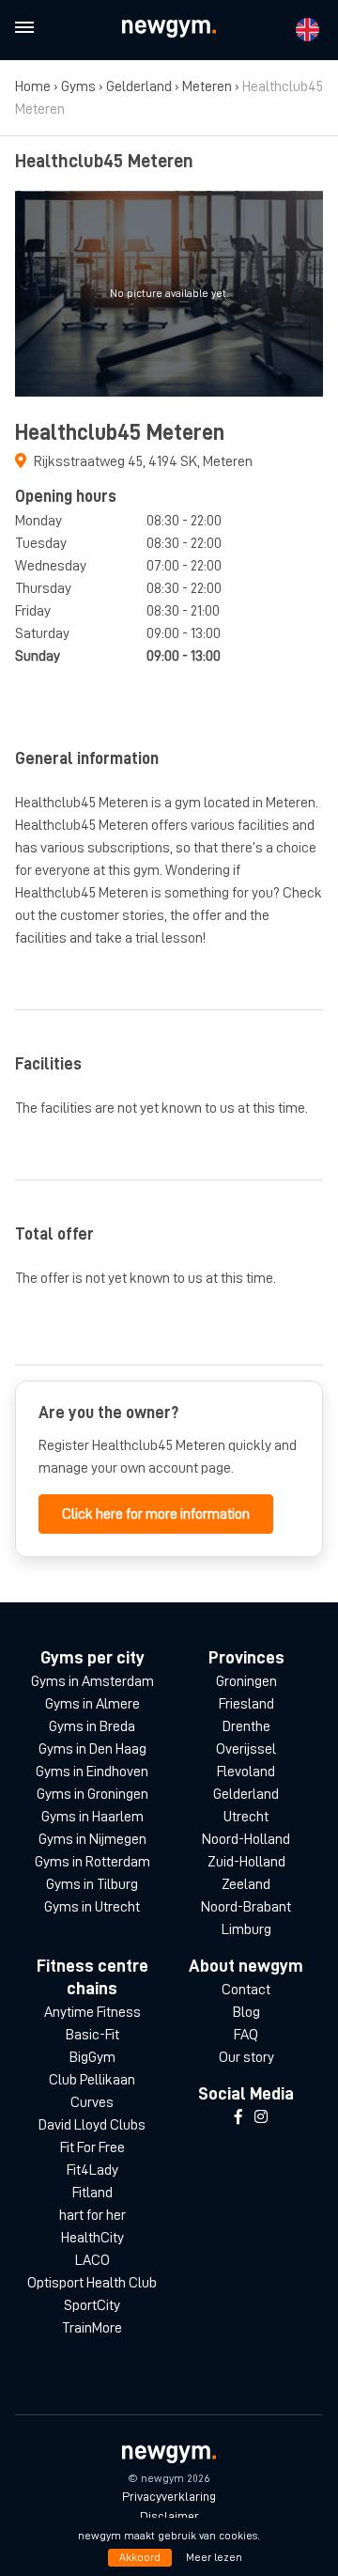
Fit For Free (92, 2147)
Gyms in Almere (92, 1704)
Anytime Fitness (92, 2012)
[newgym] (169, 29)
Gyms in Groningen (92, 1794)
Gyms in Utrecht (92, 1907)
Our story (246, 2057)
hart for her (92, 2215)
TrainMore (92, 2328)
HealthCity (92, 2238)
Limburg (246, 1929)
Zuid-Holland (246, 1862)
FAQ (246, 2035)
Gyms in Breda (92, 1726)
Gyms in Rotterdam (92, 1862)
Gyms (78, 86)
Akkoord (140, 2557)
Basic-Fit (92, 2035)
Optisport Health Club (92, 2283)
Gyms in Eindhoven (92, 1772)
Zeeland (246, 1884)
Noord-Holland (246, 1839)
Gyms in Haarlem (92, 1817)
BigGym (92, 2057)
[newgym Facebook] (238, 2117)
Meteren (207, 86)
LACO (92, 2260)
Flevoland (246, 1772)
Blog (246, 2012)
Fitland (92, 2193)
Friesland (246, 1704)
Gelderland (139, 86)
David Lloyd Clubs (92, 2125)
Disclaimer (169, 2516)
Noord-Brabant (246, 1907)
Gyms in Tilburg (92, 1884)
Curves (92, 2102)
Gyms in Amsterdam (92, 1681)
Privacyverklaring (169, 2496)
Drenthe (246, 1726)
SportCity (92, 2305)
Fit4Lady (92, 2170)
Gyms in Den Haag (92, 1749)
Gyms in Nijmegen (92, 1839)
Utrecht (246, 1817)
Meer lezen (214, 2557)
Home (33, 86)
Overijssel (246, 1749)
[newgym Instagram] (261, 2117)
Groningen (246, 1681)
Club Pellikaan (92, 2080)
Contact (246, 1990)
